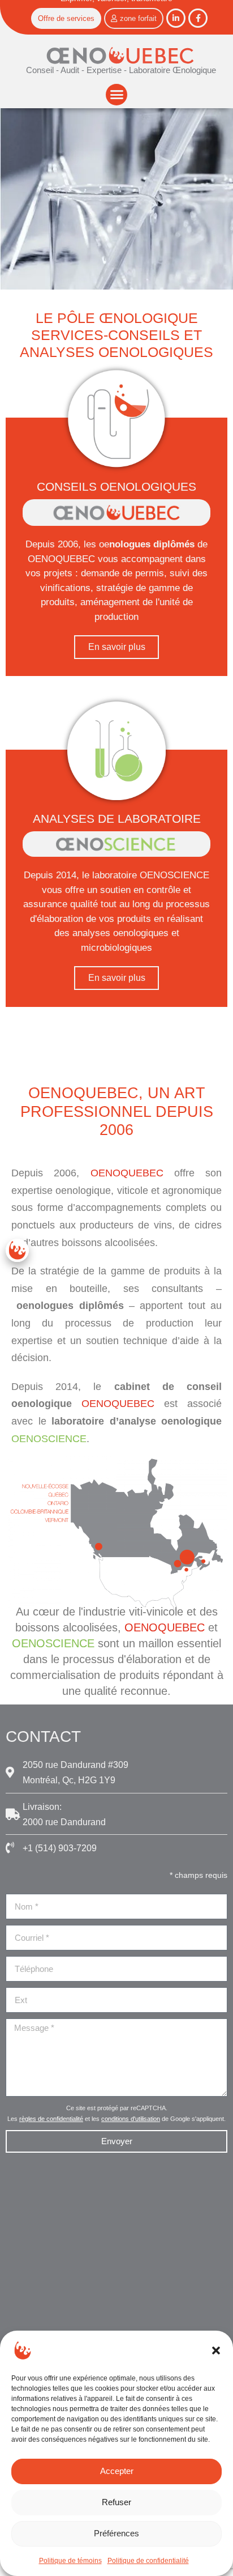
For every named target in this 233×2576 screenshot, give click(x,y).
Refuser (116, 2502)
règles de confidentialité (51, 2119)
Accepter (117, 2471)
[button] (216, 2350)
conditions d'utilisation (131, 2119)
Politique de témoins (70, 2561)
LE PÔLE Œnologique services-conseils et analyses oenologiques (116, 335)
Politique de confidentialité (148, 2561)
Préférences (116, 2533)
